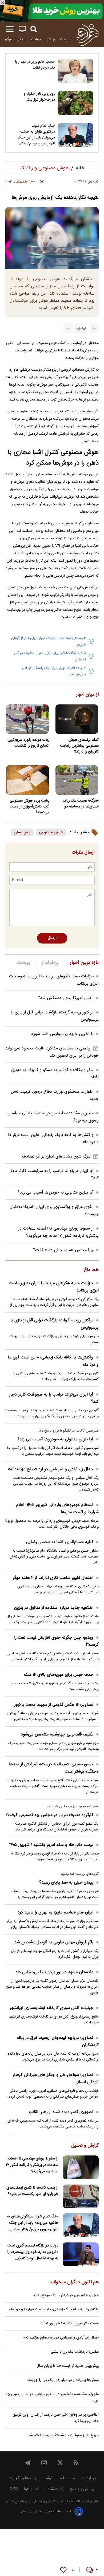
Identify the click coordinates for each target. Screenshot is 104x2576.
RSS (14, 2489)
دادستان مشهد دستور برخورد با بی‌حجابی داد (54, 1972)
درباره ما (89, 2478)
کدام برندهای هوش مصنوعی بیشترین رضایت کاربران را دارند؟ (79, 746)
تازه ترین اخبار (84, 963)
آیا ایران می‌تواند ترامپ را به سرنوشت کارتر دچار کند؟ (54, 1398)
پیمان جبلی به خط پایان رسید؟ (66, 1883)
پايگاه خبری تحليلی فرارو (42, 2502)
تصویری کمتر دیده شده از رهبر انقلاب (61, 2112)
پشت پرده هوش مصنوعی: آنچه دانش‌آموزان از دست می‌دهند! (29, 807)
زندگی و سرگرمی (14, 39)
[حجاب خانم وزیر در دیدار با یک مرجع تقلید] (75, 71)
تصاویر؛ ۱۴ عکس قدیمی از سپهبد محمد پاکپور (54, 1705)
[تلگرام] (28, 2463)
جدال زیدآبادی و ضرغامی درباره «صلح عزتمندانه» (51, 1469)
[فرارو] (87, 34)
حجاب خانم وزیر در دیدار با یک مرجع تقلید (35, 65)
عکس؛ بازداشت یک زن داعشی (75, 2352)
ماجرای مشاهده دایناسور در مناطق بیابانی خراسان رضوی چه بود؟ (52, 2397)
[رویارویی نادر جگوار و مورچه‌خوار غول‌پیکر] (75, 103)
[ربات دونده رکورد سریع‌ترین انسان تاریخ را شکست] (27, 719)
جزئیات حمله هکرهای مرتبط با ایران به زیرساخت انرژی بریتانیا (54, 1287)
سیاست (66, 39)
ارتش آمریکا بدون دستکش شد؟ (66, 998)
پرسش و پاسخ (82, 2489)
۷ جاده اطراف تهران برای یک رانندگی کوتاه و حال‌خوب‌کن (54, 671)
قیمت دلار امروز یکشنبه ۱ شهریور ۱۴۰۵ (70, 2324)
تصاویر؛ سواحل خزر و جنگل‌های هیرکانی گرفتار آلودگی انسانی (56, 2079)
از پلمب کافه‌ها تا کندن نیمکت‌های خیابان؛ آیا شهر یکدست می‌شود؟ (32, 2191)
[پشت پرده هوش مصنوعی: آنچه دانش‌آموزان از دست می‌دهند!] (27, 780)
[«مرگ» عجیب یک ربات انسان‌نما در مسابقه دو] (77, 780)
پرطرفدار (50, 963)
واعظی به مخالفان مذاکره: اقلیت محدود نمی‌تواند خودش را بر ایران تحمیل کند (52, 1052)
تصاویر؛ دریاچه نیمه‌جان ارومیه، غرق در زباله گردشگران (58, 2042)
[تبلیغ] (52, 11)
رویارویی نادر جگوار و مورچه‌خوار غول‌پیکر (39, 97)
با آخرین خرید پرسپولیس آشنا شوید (62, 1034)
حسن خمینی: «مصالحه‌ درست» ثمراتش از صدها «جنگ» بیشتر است (54, 1768)
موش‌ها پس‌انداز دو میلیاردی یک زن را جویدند (63, 2380)
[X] (60, 2463)
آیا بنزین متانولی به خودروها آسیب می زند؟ (56, 1193)
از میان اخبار (87, 695)
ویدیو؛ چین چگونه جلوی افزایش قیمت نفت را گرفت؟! (56, 1641)
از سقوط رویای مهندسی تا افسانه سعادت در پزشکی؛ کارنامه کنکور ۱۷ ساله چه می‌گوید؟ (58, 1232)
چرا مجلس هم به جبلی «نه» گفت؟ (63, 1250)
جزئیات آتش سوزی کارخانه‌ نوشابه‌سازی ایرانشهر (52, 2008)
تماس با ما (67, 2478)
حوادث (36, 39)
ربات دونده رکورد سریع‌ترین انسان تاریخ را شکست (28, 743)
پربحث (23, 963)
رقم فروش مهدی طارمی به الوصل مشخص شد (54, 1942)
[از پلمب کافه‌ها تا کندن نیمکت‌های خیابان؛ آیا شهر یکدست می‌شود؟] (81, 2196)
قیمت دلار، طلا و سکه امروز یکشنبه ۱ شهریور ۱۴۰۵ (51, 1845)
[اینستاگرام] (44, 2463)
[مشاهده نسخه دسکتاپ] (22, 29)
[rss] (76, 2463)
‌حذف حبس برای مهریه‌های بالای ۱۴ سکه (59, 1675)
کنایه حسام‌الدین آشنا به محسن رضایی (60, 1542)
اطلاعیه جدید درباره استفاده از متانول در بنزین (54, 1608)
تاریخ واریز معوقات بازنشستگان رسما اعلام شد (63, 2435)
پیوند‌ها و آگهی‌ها (23, 2478)
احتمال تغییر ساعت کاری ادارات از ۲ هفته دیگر (53, 1578)
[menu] (10, 29)
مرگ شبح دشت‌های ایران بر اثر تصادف (56, 1157)
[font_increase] (94, 328)
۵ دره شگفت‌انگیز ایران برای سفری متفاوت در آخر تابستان (50, 656)
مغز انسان (22, 832)
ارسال (52, 938)
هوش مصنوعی (51, 832)
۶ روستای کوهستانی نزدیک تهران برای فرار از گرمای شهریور (49, 641)
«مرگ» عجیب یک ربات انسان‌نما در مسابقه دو (81, 804)
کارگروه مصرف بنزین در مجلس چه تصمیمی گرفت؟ (49, 1815)
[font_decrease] (68, 328)
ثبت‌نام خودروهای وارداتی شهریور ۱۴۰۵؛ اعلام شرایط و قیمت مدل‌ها (57, 1509)
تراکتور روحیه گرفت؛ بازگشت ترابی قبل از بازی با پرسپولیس (55, 1324)
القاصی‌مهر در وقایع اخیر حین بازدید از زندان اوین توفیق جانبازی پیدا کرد (56, 2418)
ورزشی (51, 39)
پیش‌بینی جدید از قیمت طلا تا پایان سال (68, 2366)
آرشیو (48, 2478)
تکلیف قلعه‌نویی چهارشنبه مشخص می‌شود (57, 1735)
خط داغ (91, 1270)
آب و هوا (31, 2489)
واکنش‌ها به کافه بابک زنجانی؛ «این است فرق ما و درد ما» (53, 1361)
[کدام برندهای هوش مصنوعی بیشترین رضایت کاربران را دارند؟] (77, 719)
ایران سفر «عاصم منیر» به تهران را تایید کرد (55, 1913)
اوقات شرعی (54, 2489)
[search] (34, 29)
